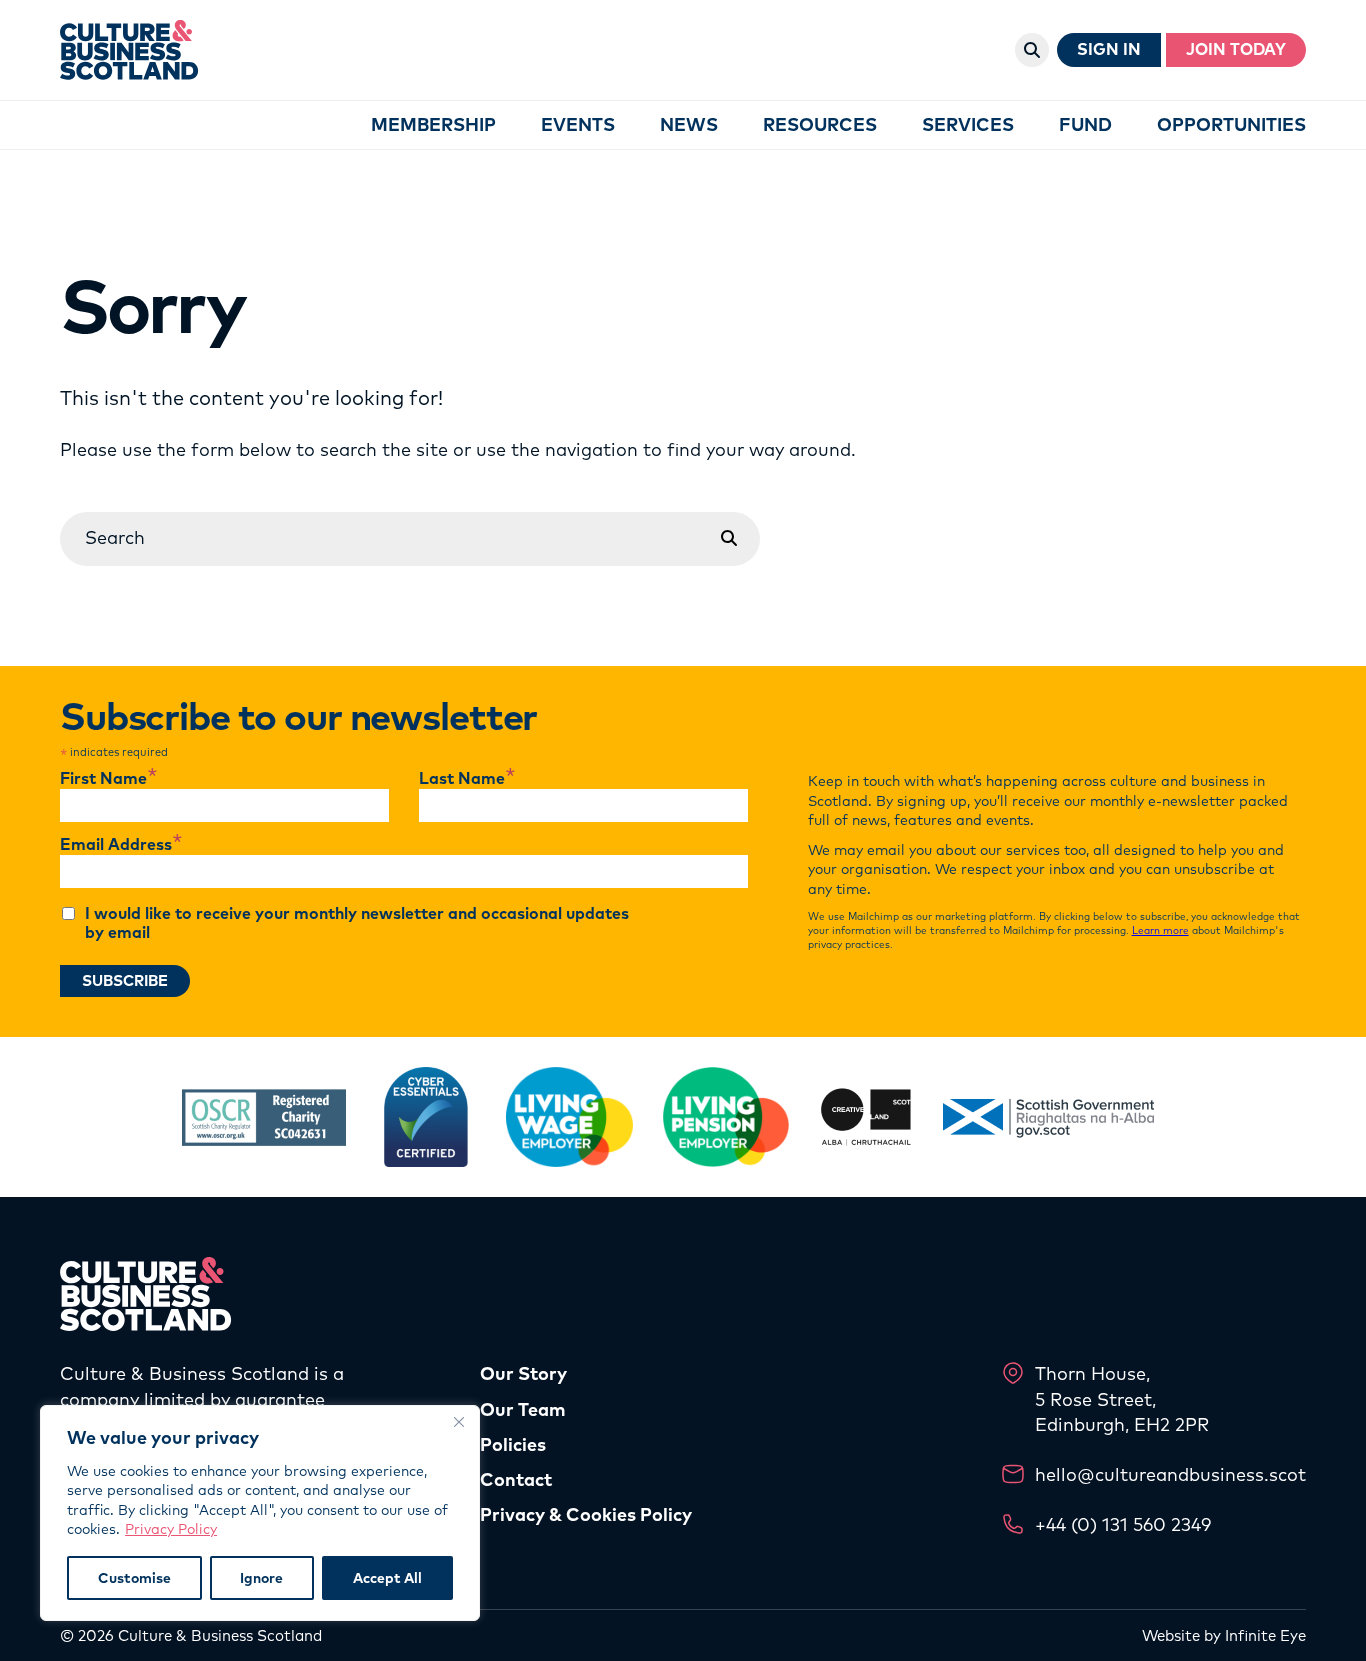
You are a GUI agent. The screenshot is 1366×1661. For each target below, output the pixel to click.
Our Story (523, 1373)
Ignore (261, 1578)
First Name (109, 779)
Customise (134, 1578)
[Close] (459, 1422)
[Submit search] (729, 539)
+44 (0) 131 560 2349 (1123, 1524)
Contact (516, 1479)
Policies (513, 1444)
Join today (1236, 49)
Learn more (1160, 930)
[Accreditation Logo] (264, 1117)
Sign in (1109, 49)
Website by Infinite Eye (1224, 1635)
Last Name (467, 779)
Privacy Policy (171, 1529)
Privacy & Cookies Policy (586, 1514)
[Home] (129, 50)
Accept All (387, 1578)
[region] (260, 1513)
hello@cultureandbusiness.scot (1170, 1474)
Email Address (121, 845)
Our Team (523, 1409)
